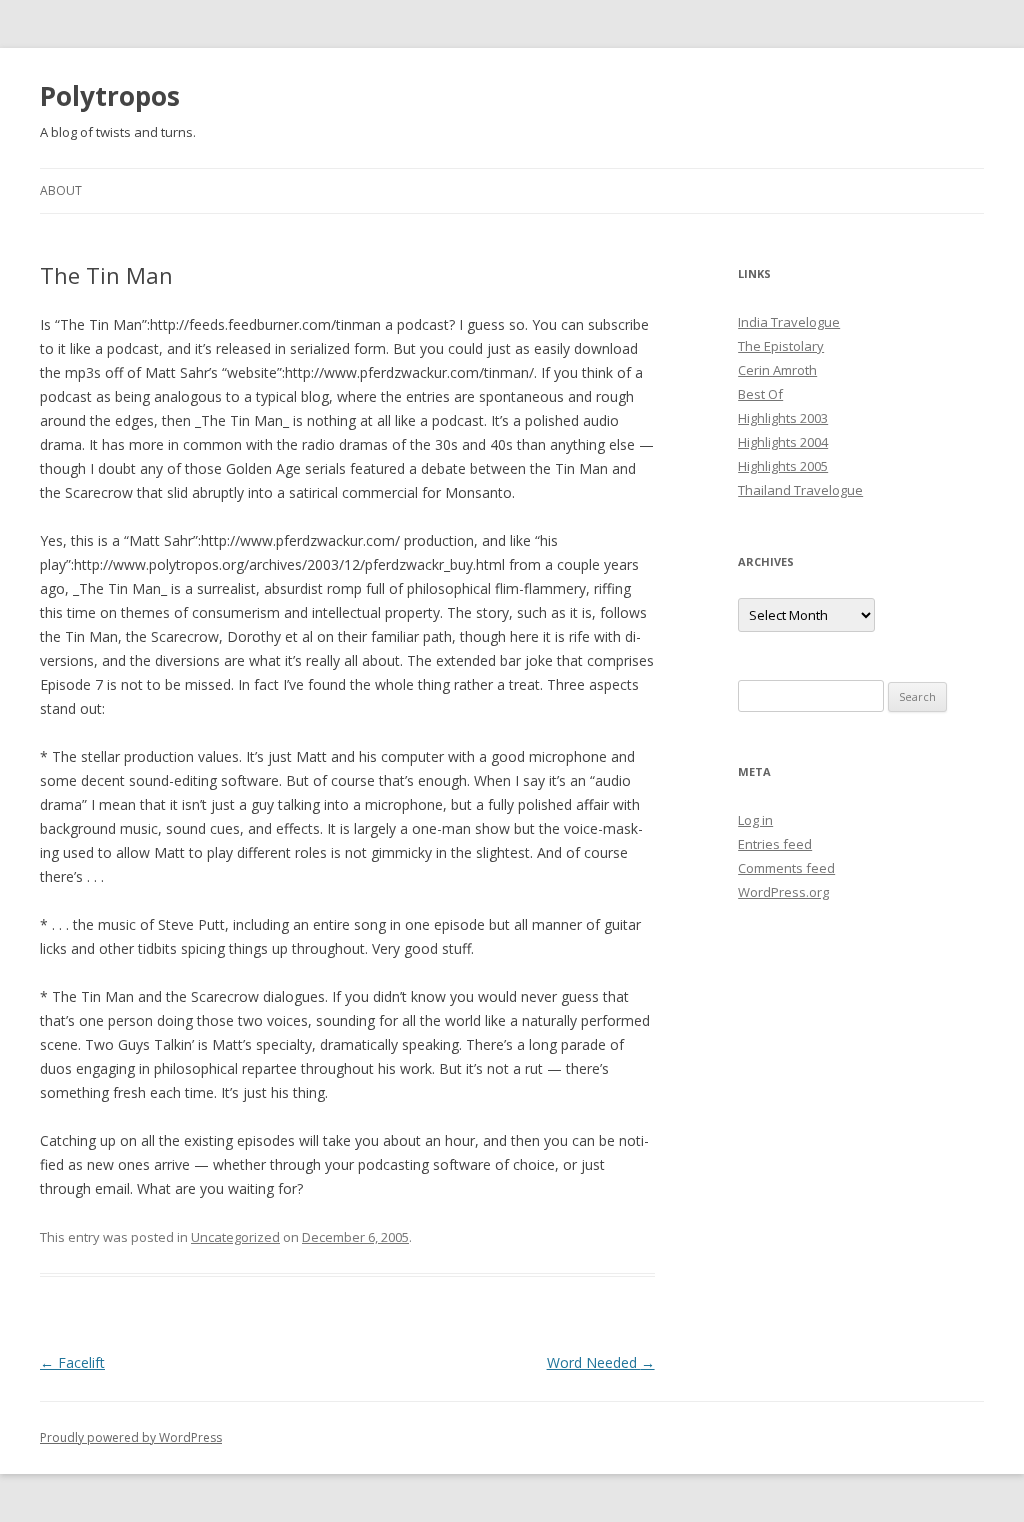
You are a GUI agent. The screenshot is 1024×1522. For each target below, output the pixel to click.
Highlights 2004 (783, 442)
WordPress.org (783, 892)
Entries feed (775, 844)
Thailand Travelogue (800, 490)
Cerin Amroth (777, 370)
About (61, 190)
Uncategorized (235, 1237)
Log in (755, 820)
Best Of (760, 394)
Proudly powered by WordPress (131, 1437)
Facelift (72, 1362)
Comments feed (786, 868)
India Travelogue (789, 322)
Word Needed (601, 1362)
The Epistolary (781, 346)
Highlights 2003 (783, 418)
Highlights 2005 (783, 466)
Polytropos (110, 96)
